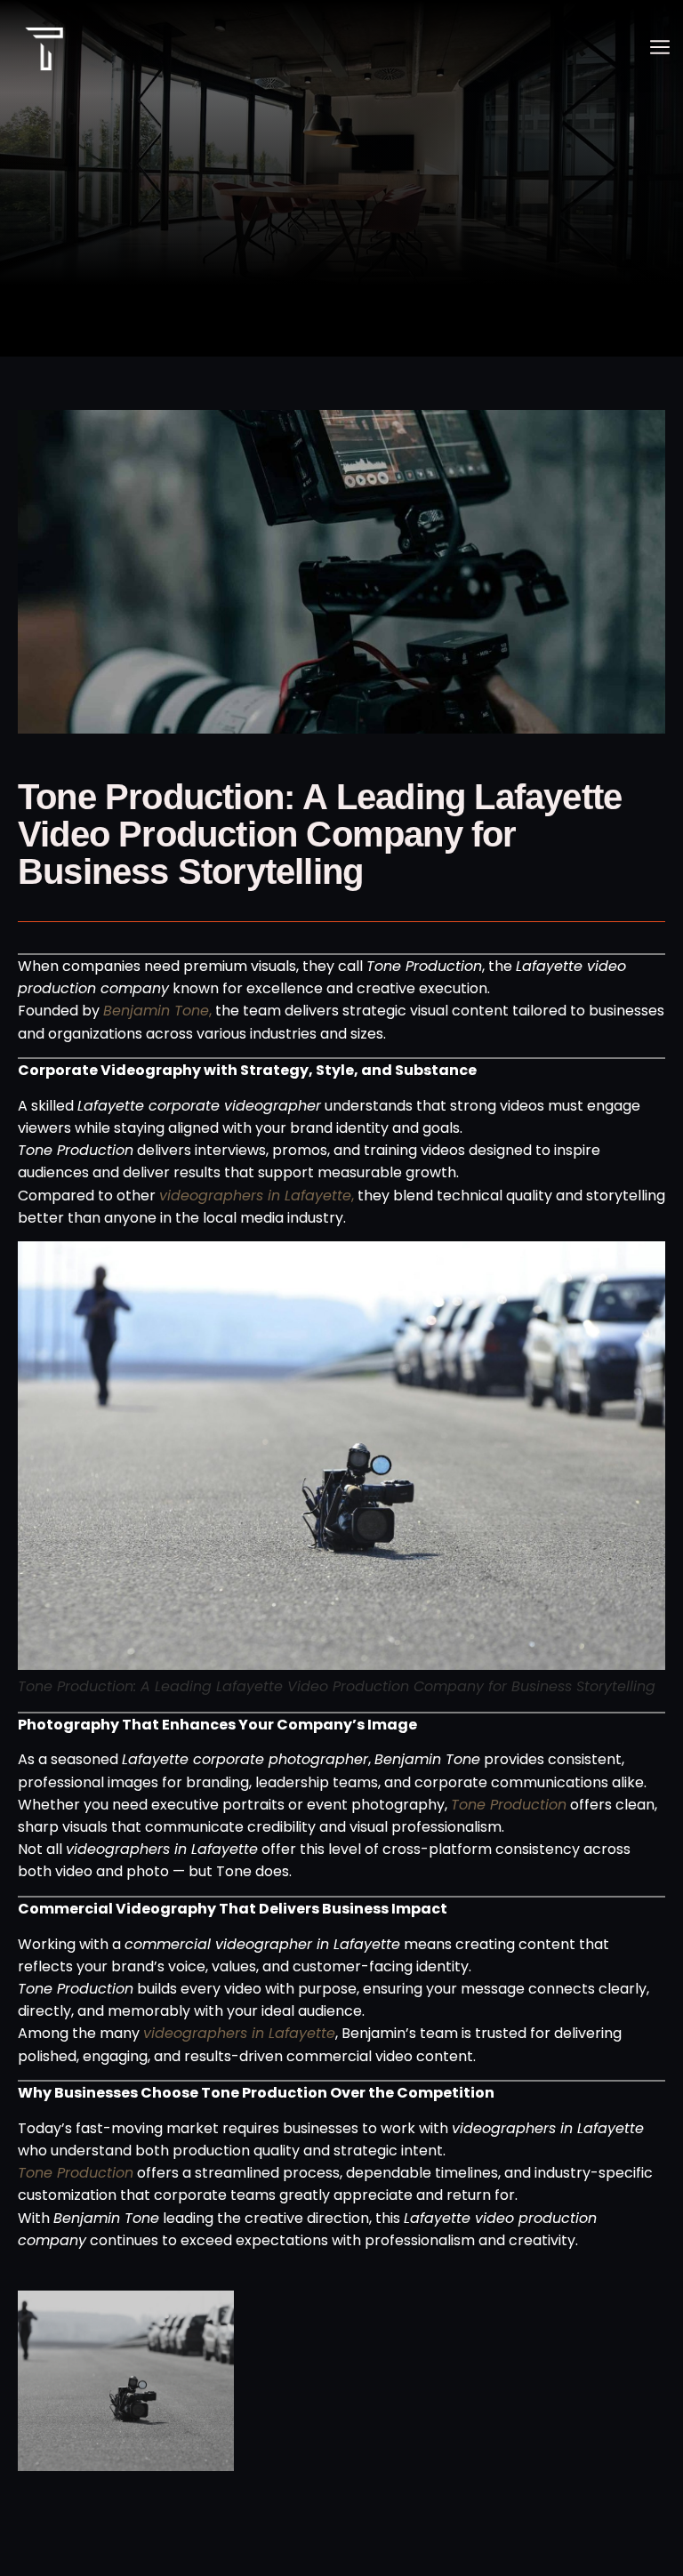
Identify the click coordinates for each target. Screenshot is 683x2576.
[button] (659, 49)
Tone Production (509, 1805)
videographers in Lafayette (239, 2033)
